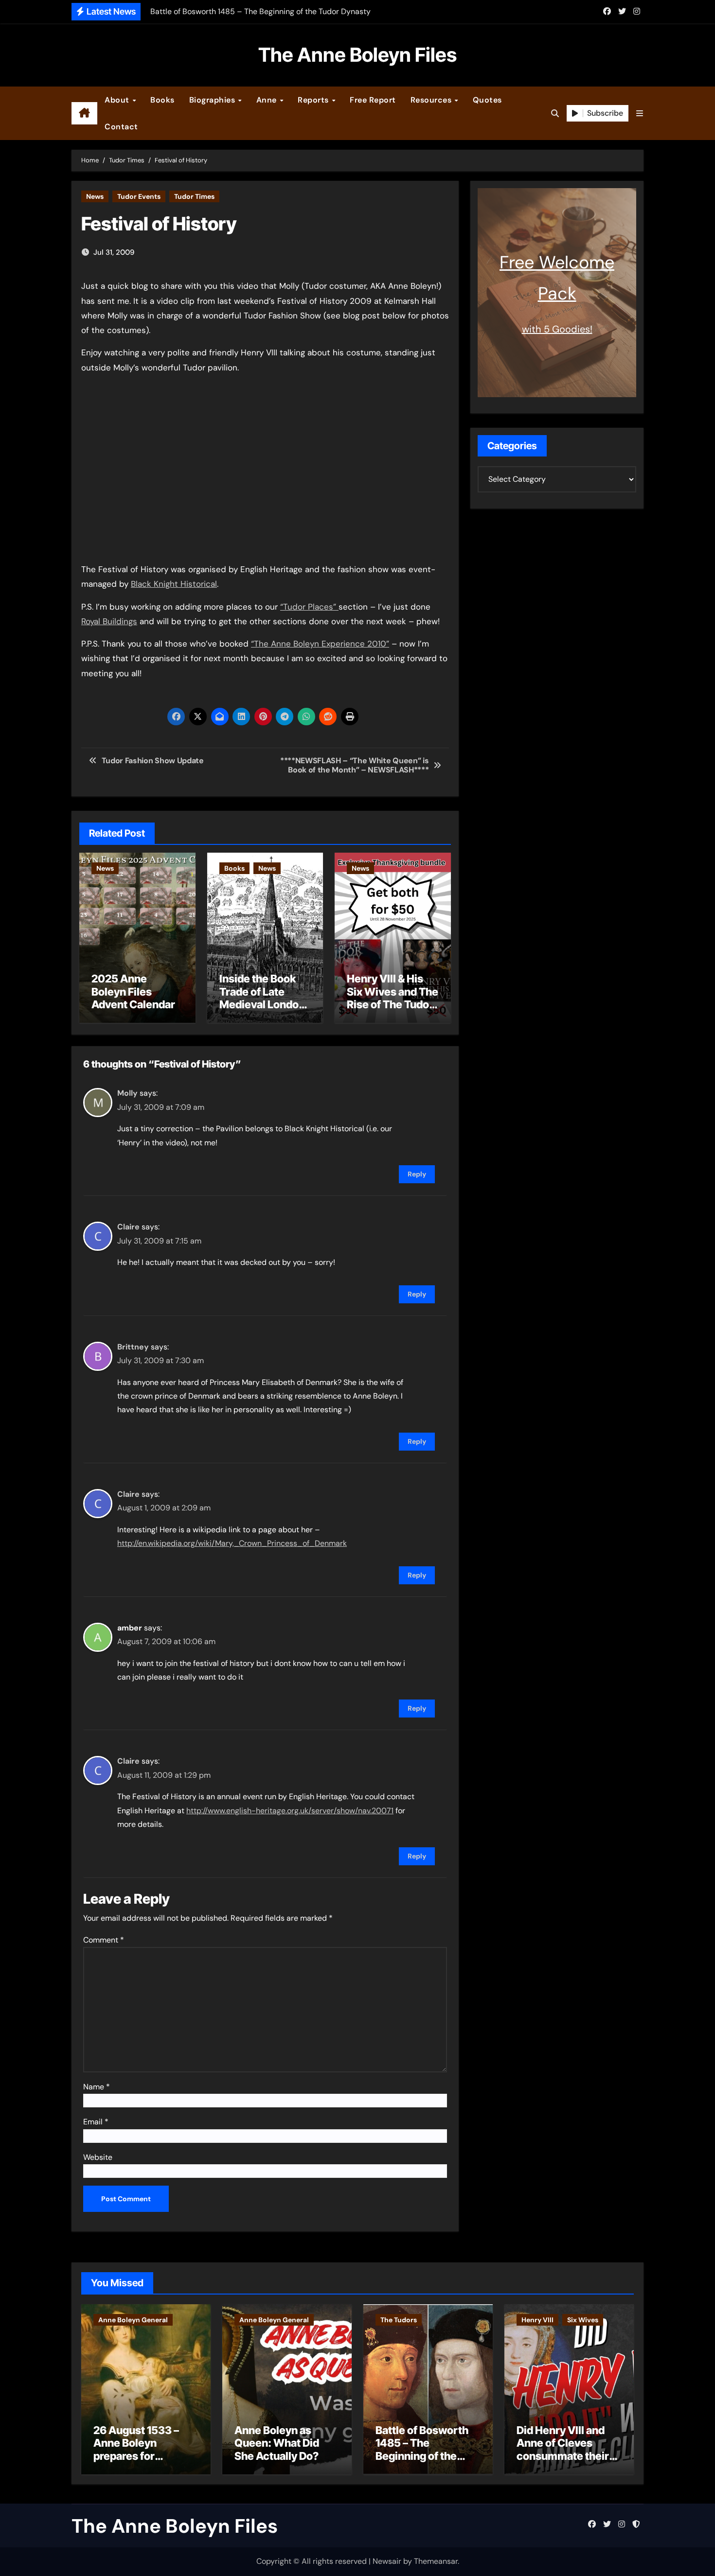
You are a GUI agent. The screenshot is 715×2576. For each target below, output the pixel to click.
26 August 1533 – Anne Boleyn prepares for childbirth (136, 2449)
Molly (127, 1093)
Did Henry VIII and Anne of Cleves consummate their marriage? (563, 2449)
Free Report (373, 100)
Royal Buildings (109, 621)
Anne (268, 100)
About (118, 100)
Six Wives (583, 2320)
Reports (314, 100)
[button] (640, 114)
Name (97, 2087)
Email (96, 2122)
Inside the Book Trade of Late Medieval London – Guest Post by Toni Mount (262, 1004)
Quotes (487, 100)
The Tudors (399, 2320)
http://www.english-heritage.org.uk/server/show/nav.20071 (290, 1811)
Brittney (133, 1347)
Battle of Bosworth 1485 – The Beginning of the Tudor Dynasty (422, 2449)
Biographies (213, 100)
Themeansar (436, 2561)
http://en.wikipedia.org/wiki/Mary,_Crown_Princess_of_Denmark (232, 1543)
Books (162, 100)
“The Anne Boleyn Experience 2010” (320, 644)
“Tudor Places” (309, 607)
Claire (128, 1227)
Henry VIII (537, 2320)
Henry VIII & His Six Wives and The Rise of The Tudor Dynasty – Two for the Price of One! (393, 1004)
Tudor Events (139, 196)
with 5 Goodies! (557, 329)
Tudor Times (194, 196)
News (95, 196)
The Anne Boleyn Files (357, 55)
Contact (121, 127)
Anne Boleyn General (133, 2320)
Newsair (387, 2561)
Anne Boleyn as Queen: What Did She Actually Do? (277, 2443)
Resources (432, 100)
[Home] (84, 113)
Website (98, 2157)
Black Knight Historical (174, 584)
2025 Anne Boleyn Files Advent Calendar (133, 991)
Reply (417, 1174)
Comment (104, 1940)
